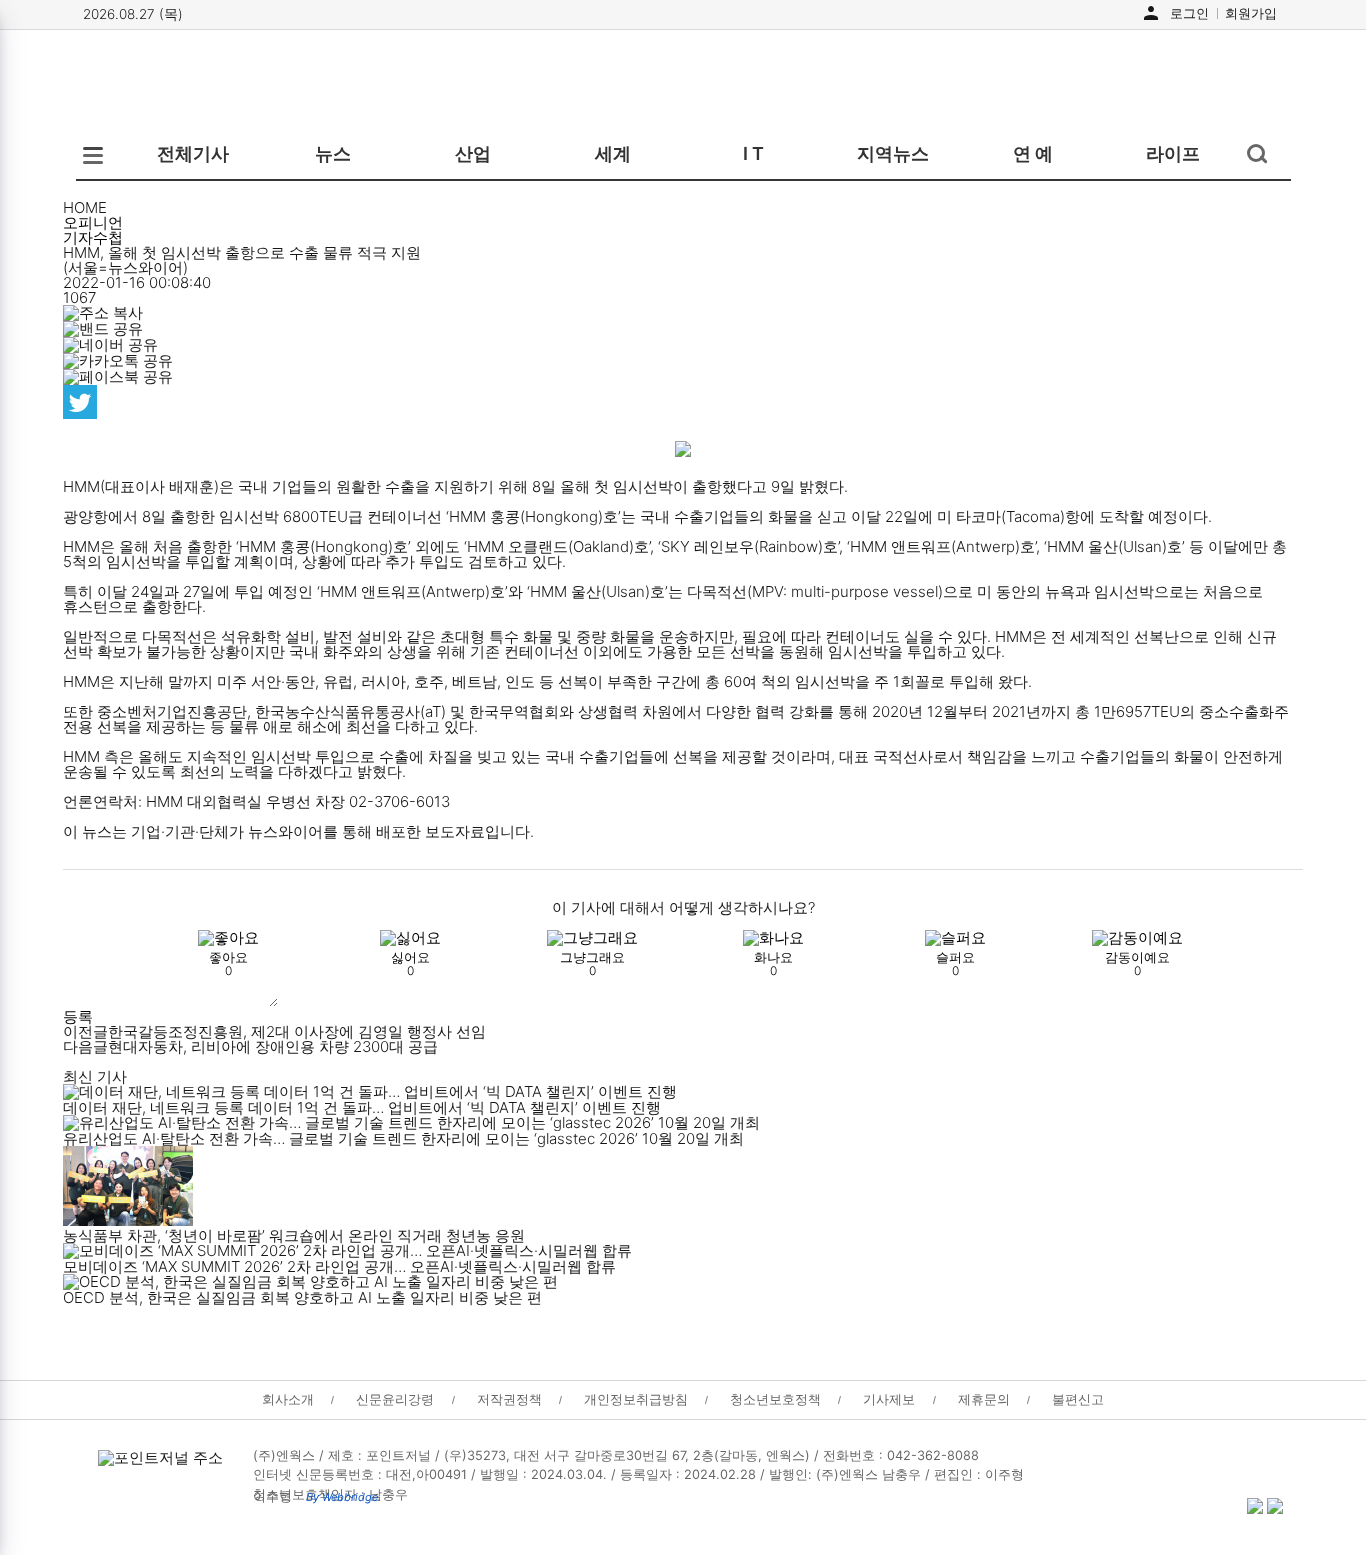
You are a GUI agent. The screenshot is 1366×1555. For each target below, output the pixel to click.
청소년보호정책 (775, 1399)
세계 (613, 153)
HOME (85, 207)
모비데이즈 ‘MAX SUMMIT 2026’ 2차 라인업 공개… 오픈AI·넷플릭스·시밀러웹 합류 (339, 1266)
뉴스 (333, 153)
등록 (78, 1016)
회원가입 (1251, 13)
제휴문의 (984, 1399)
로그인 (1189, 13)
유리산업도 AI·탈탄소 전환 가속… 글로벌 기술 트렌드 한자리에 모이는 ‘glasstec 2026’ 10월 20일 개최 (403, 1138)
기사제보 (889, 1399)
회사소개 (288, 1399)
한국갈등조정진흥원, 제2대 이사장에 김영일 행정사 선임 (274, 1031)
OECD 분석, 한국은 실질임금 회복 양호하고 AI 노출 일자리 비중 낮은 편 (302, 1297)
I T (753, 153)
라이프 (1173, 153)
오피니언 (93, 222)
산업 (473, 153)
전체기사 (193, 153)
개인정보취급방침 (636, 1399)
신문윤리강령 (395, 1399)
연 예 (1033, 153)
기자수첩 (93, 237)
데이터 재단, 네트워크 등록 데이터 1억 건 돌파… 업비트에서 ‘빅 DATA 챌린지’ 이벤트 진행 (362, 1107)
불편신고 (1078, 1399)
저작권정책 (509, 1399)
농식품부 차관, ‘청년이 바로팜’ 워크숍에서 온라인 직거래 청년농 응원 (294, 1235)
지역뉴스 (893, 153)
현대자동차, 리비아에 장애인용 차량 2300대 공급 (250, 1046)
